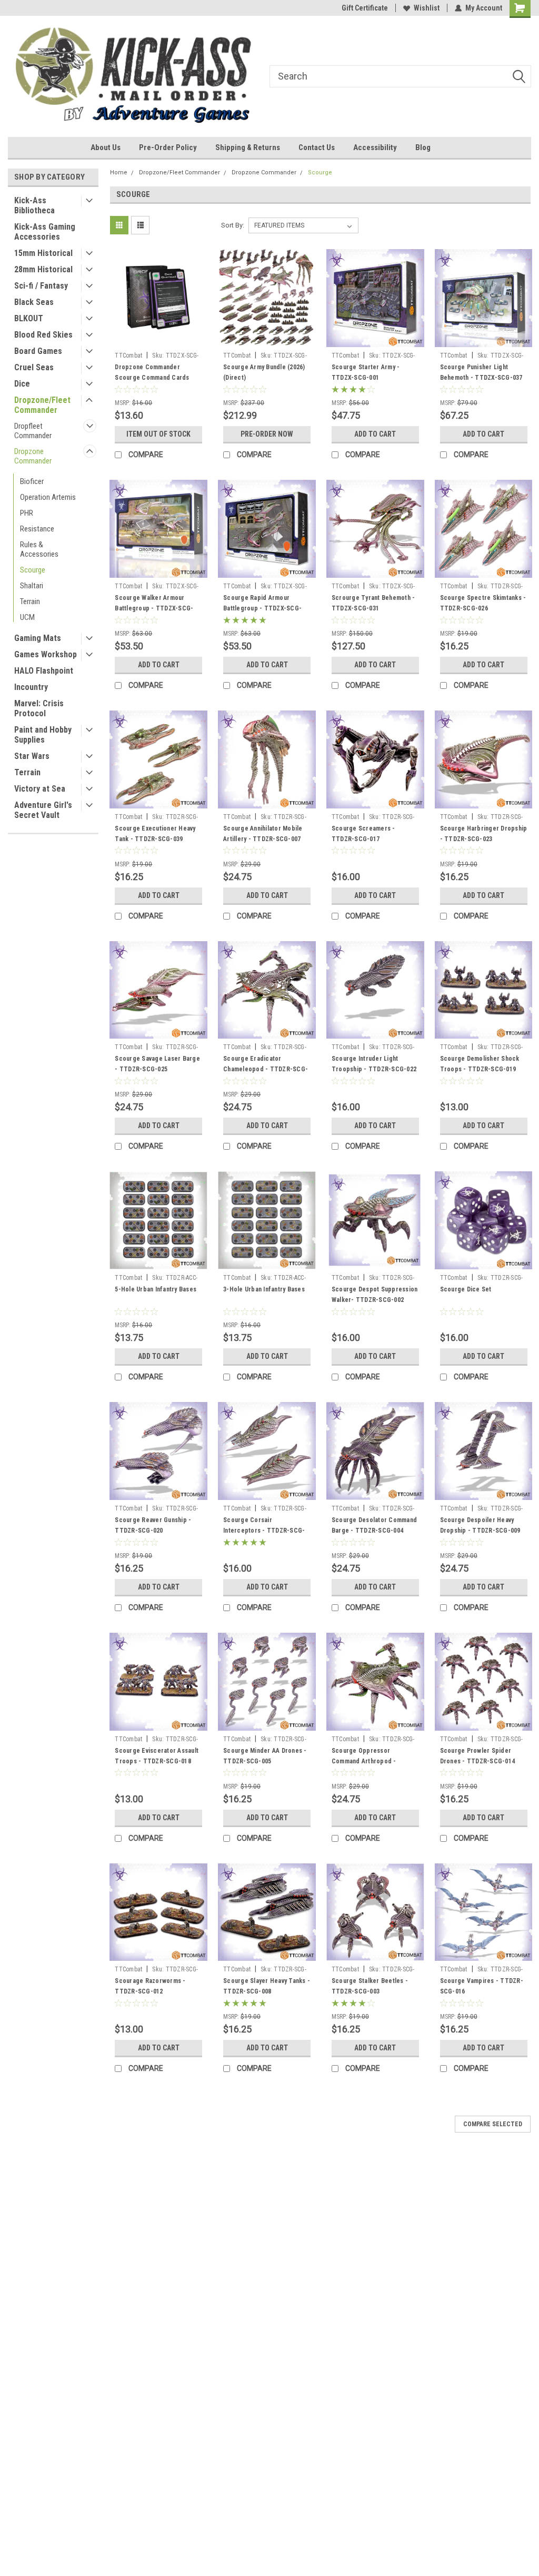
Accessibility (375, 147)
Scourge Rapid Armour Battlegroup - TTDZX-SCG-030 (262, 608)
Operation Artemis (48, 497)
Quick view (158, 339)
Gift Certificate (365, 8)
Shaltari (32, 586)
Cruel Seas (34, 367)
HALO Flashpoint (44, 671)
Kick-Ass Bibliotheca (34, 205)
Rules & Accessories (39, 549)
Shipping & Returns (248, 147)
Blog (423, 147)
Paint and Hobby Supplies (43, 735)
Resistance (37, 529)
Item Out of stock (158, 434)
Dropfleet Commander (33, 431)
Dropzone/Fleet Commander (42, 405)
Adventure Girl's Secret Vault (43, 810)
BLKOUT (29, 318)
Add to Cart (375, 434)
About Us (106, 147)
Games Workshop (46, 654)
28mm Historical (43, 269)
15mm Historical (43, 253)
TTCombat (128, 356)
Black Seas (34, 302)
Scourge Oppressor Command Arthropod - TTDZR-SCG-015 (364, 1761)
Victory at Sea (40, 789)
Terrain (30, 601)
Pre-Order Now (267, 434)
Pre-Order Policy (168, 147)
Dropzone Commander (33, 456)
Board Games (38, 351)
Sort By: (233, 225)
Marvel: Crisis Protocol (39, 708)
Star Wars (32, 756)
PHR (27, 513)
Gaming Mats (38, 638)
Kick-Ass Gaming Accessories (45, 232)
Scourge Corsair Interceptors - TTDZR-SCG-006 (264, 1531)
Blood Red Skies (43, 335)
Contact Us (317, 147)
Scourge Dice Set (466, 1289)
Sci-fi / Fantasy (41, 286)
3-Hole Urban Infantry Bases (264, 1289)
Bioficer (32, 481)
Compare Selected (493, 2124)
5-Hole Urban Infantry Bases (156, 1289)
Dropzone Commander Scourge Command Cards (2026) (152, 378)
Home (119, 172)
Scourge (33, 570)
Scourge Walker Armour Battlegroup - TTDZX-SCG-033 (154, 608)
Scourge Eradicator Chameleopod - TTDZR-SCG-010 (266, 1069)
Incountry (31, 687)
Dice (22, 384)
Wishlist (427, 8)
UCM (27, 617)
